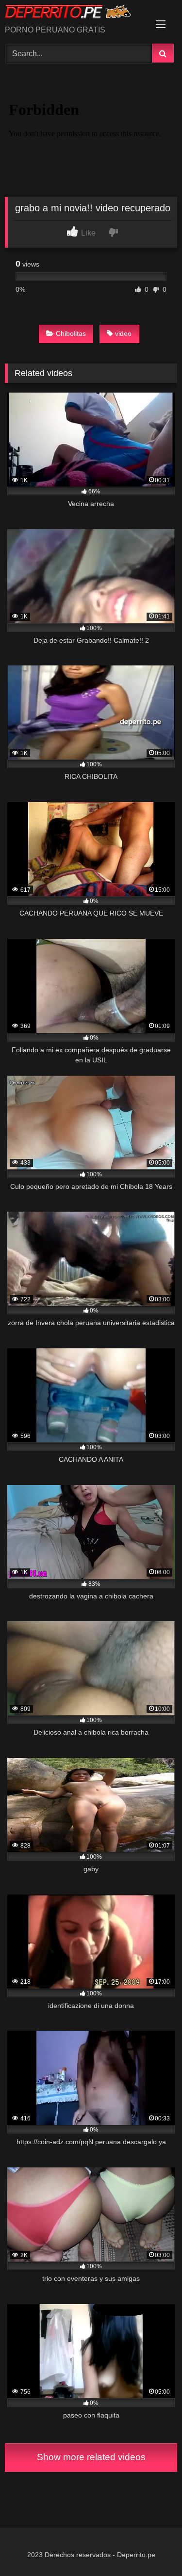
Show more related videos (91, 2457)
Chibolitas (71, 333)
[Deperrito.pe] (75, 13)
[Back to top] (152, 2547)
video (123, 333)
